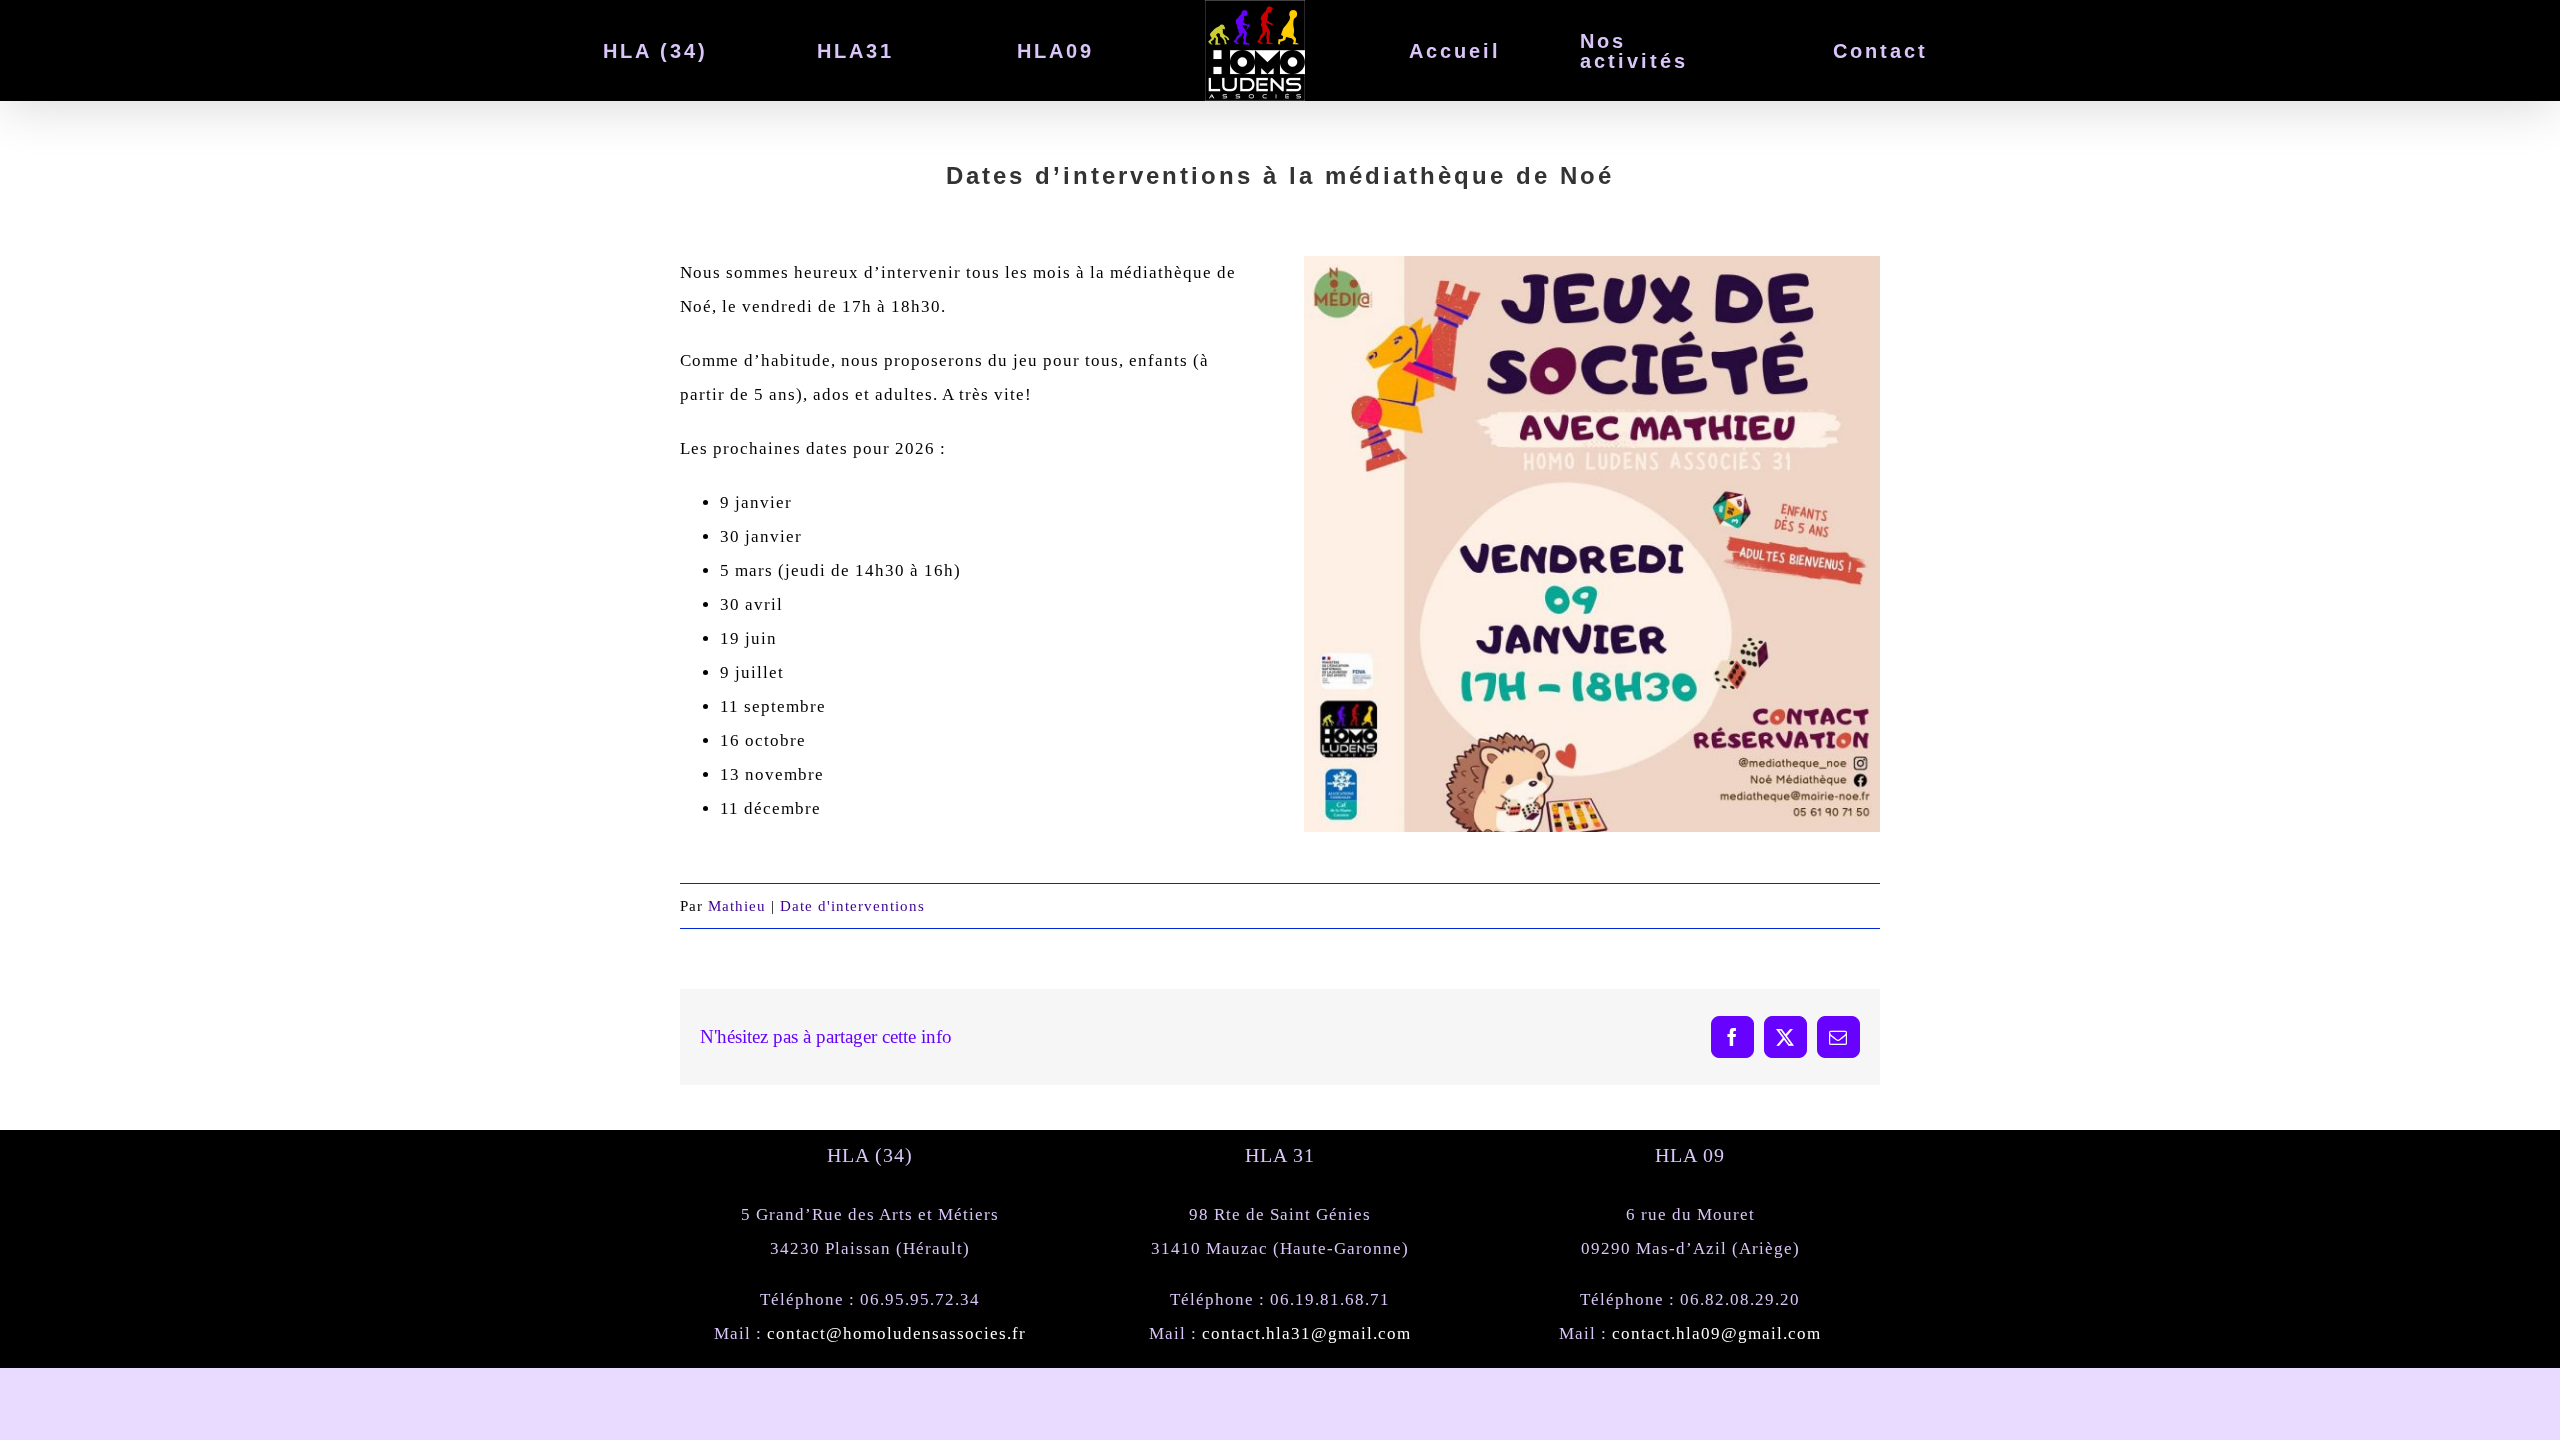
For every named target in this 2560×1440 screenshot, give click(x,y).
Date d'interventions (852, 906)
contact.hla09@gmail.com (1716, 1333)
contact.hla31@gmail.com (1306, 1333)
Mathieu (737, 906)
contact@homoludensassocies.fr (896, 1333)
